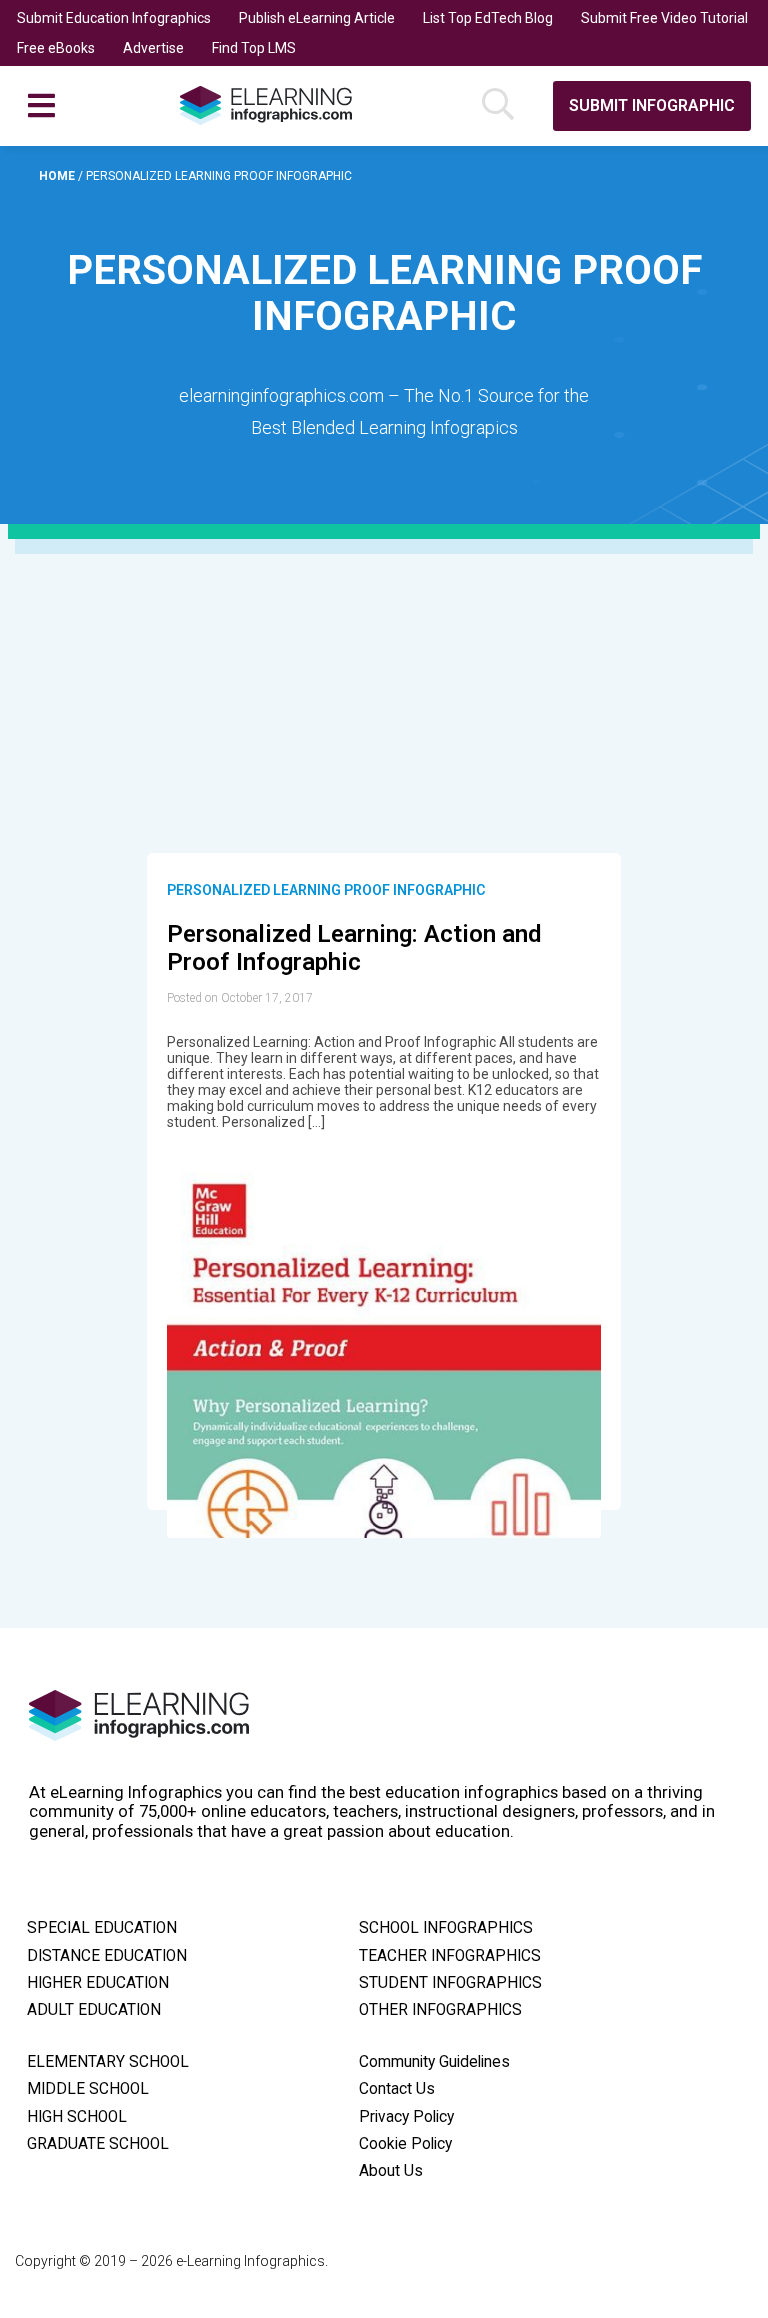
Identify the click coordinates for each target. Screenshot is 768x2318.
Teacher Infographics (450, 1956)
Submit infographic (652, 105)
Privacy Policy (406, 2117)
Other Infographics (440, 2010)
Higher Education (98, 1983)
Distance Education (107, 1956)
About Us (391, 2171)
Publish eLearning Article (317, 18)
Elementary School (108, 2062)
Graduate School (98, 2144)
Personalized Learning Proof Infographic (326, 890)
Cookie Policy (405, 2144)
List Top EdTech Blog (488, 18)
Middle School (88, 2089)
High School (77, 2117)
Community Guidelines (434, 2062)
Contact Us (397, 2089)
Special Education (102, 1928)
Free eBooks (56, 48)
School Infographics (446, 1928)
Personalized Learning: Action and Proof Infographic (354, 948)
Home (58, 176)
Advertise (153, 48)
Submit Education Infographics (114, 18)
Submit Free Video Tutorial (664, 18)
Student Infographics (450, 1983)
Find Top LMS (254, 48)
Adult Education (94, 2010)
